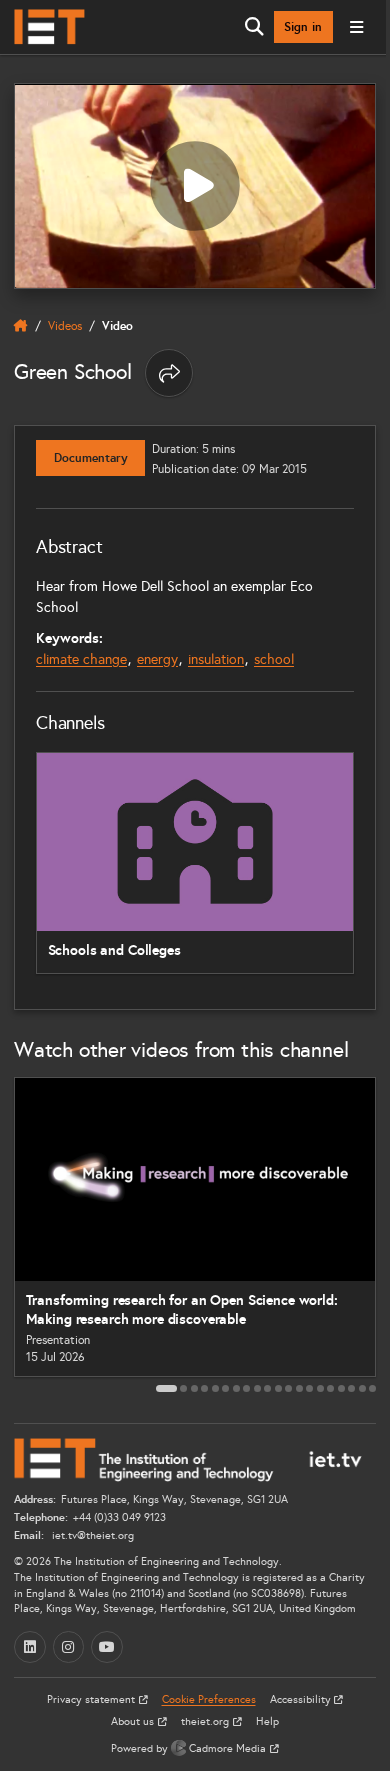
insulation (216, 659)
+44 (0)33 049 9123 (119, 1517)
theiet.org (206, 1721)
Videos (65, 325)
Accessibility (302, 1699)
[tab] (166, 1388)
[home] (21, 326)
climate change (81, 659)
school (274, 659)
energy (157, 659)
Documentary (91, 458)
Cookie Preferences (209, 1699)
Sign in (303, 27)
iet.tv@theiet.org (91, 1535)
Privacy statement (92, 1699)
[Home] (49, 27)
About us (134, 1721)
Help (267, 1721)
